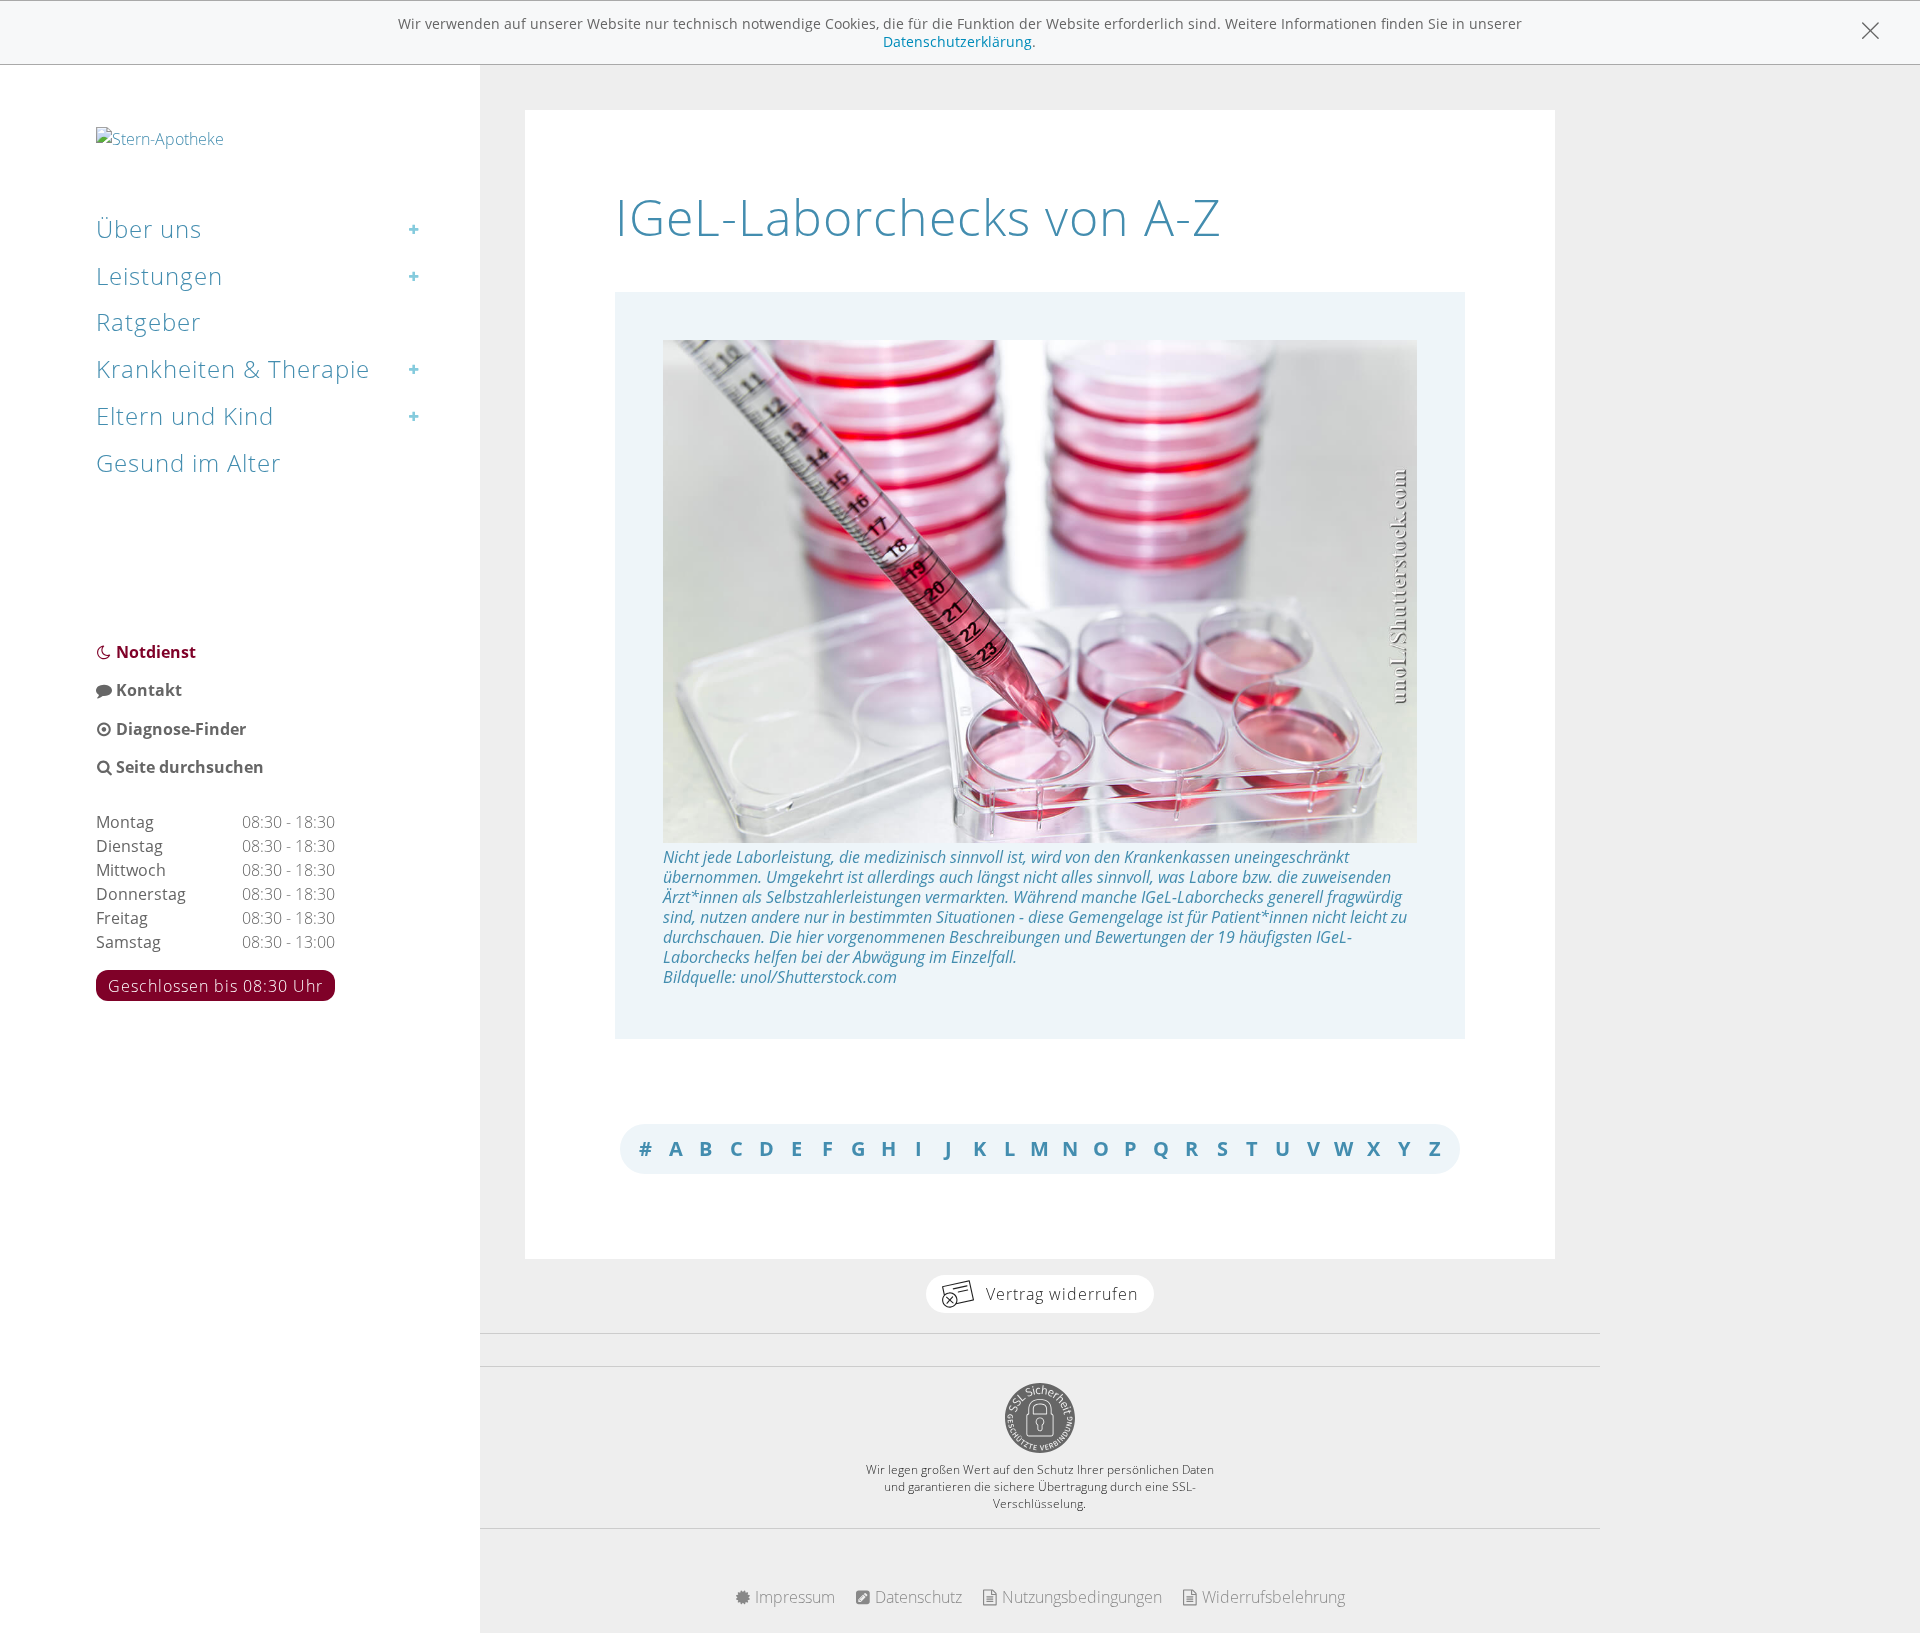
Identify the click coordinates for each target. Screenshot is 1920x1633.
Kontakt (147, 690)
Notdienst (154, 652)
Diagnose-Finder (179, 729)
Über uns (149, 228)
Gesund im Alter (188, 462)
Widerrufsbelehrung (1271, 1597)
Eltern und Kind (185, 415)
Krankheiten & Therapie (233, 368)
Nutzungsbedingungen (1080, 1597)
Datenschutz (916, 1597)
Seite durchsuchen (188, 767)
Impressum (793, 1597)
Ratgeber (148, 321)
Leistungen (159, 275)
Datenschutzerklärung (957, 41)
